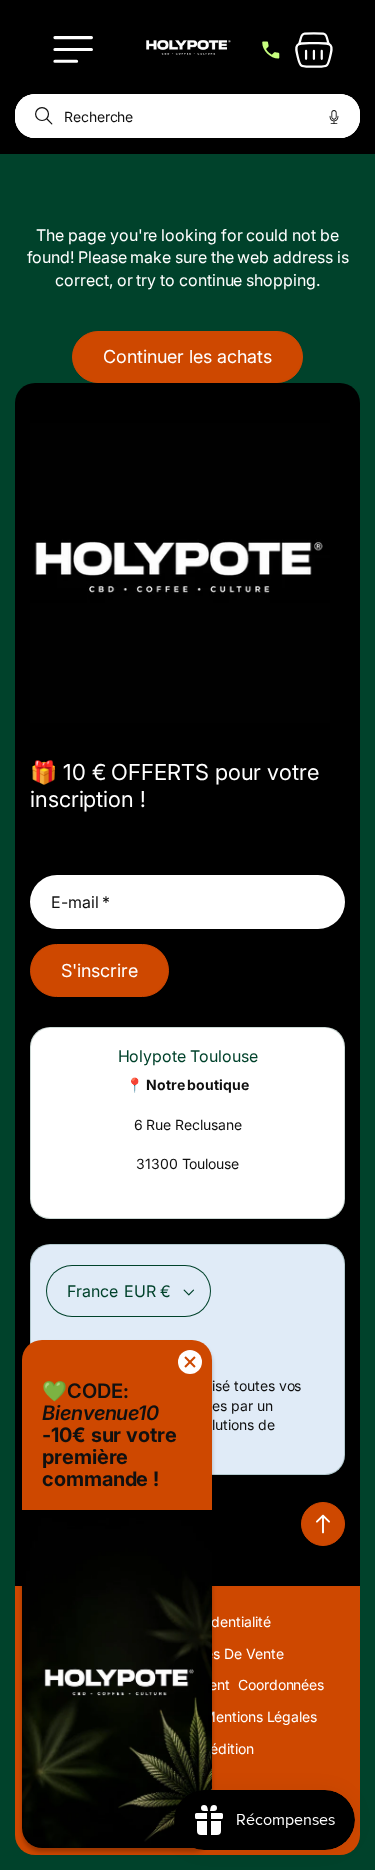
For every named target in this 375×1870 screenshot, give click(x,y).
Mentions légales (260, 1716)
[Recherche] (40, 116)
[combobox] (187, 116)
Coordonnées (281, 1684)
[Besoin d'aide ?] (271, 50)
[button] (73, 50)
